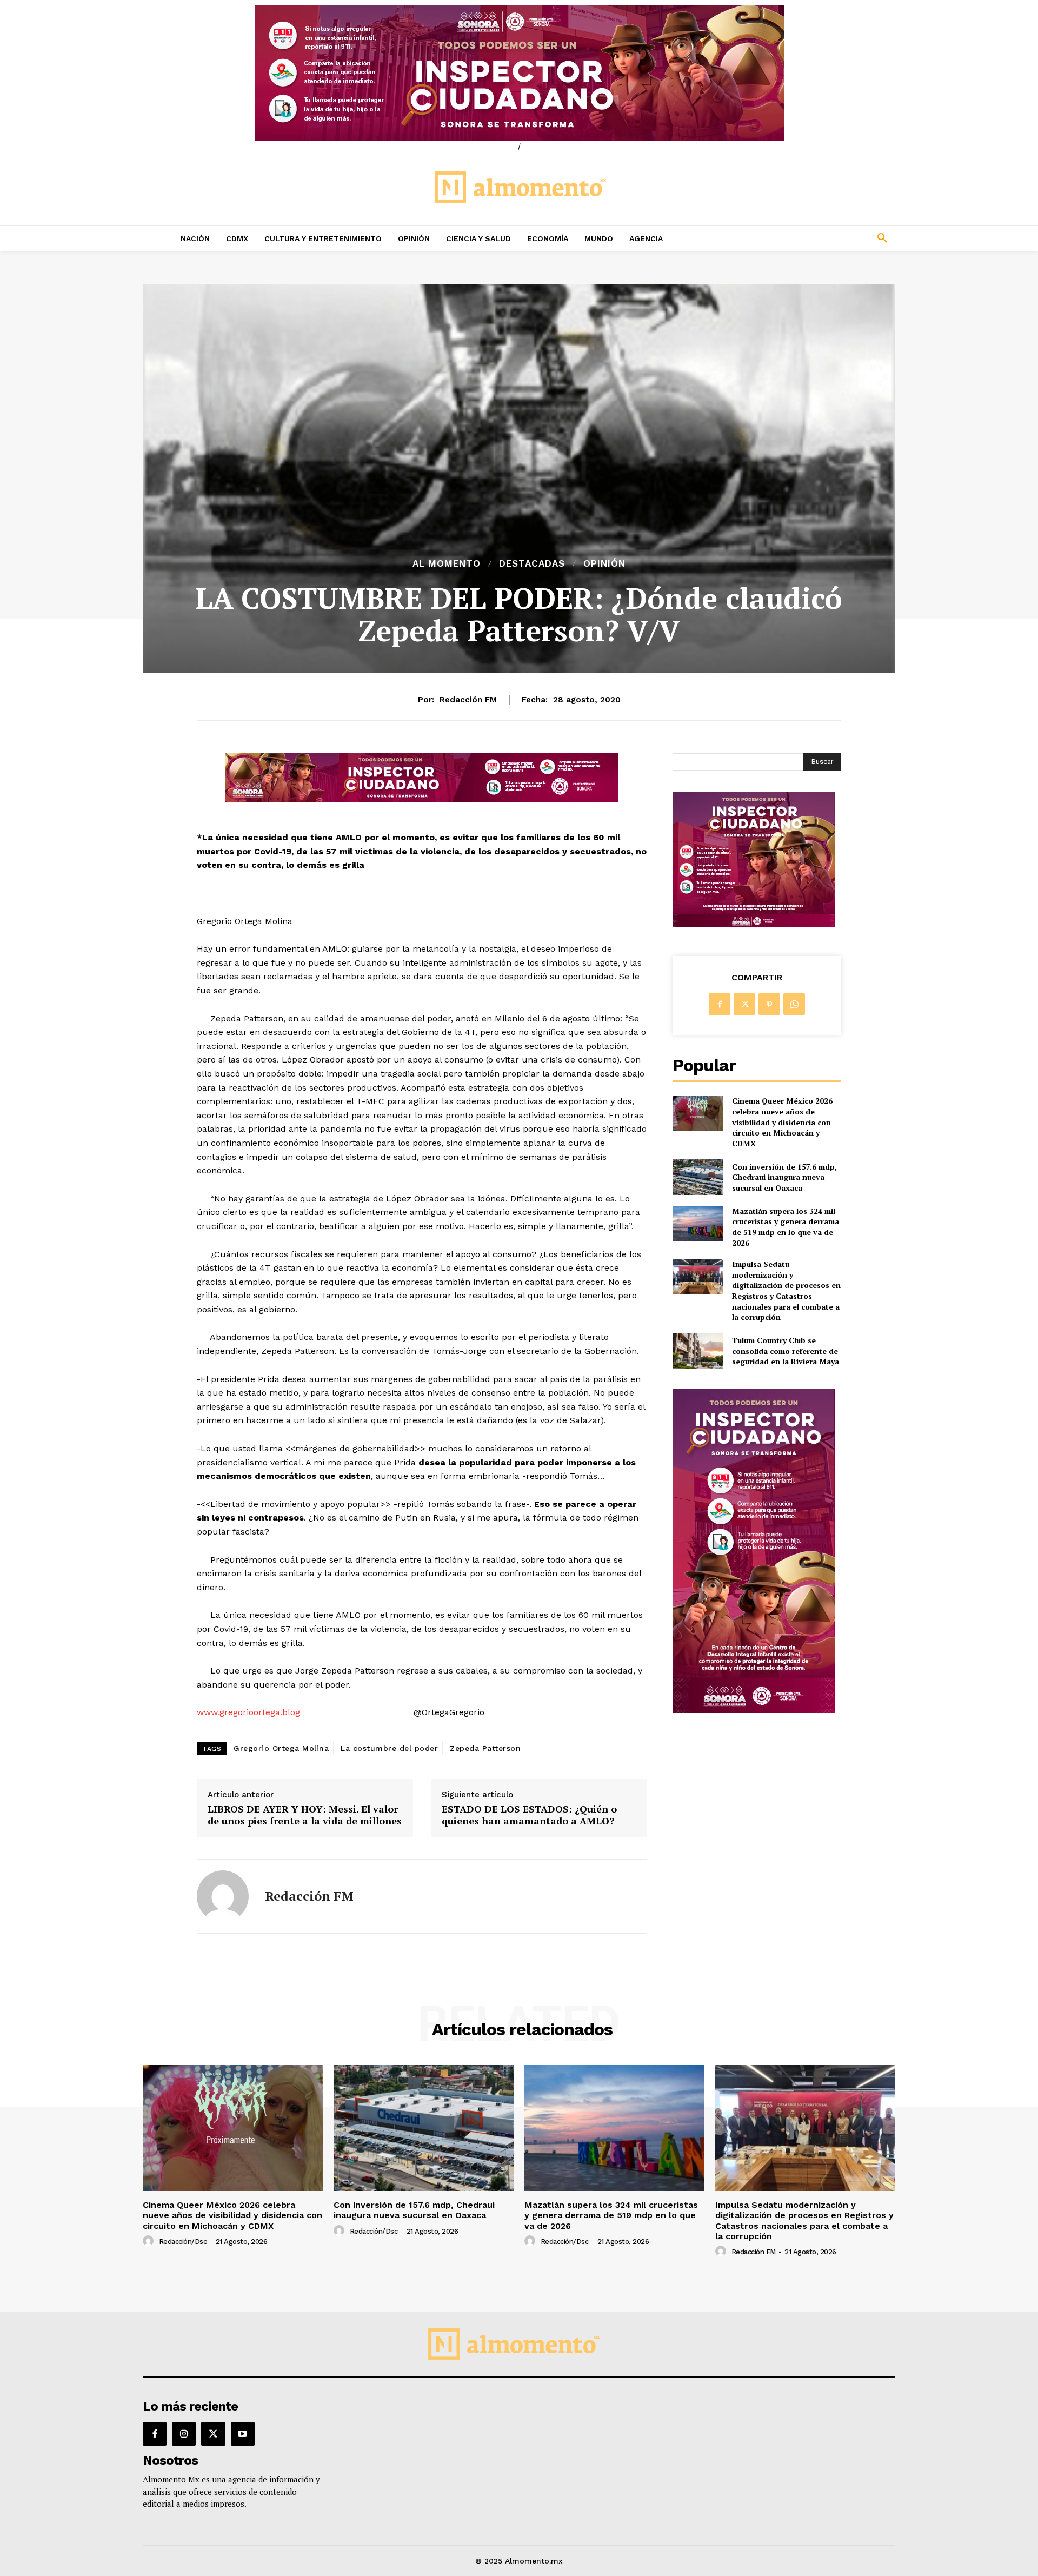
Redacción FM (468, 700)
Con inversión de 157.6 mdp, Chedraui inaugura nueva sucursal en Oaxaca (784, 1177)
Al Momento (447, 564)
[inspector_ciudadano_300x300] (754, 924)
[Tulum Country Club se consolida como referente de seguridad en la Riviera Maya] (698, 1351)
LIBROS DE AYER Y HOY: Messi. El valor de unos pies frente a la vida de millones (305, 1815)
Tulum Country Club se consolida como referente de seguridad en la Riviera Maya (786, 1351)
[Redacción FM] (223, 1896)
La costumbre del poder (389, 1748)
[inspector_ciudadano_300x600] (754, 1710)
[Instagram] (184, 2434)
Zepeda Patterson (485, 1748)
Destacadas (532, 564)
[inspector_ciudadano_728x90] (422, 799)
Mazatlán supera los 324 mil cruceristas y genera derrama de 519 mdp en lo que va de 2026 (786, 1227)
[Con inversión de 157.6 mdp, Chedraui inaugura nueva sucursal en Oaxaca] (698, 1177)
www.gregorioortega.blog (248, 1712)
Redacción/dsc (183, 2242)
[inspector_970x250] (519, 73)
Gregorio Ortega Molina (281, 1748)
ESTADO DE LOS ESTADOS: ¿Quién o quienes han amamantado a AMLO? (529, 1815)
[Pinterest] (769, 1004)
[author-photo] (150, 2241)
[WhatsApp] (794, 1004)
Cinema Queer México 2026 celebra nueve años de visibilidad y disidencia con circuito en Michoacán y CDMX (782, 1122)
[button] (811, 238)
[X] (744, 1004)
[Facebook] (720, 1004)
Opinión (604, 564)
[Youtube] (243, 2434)
